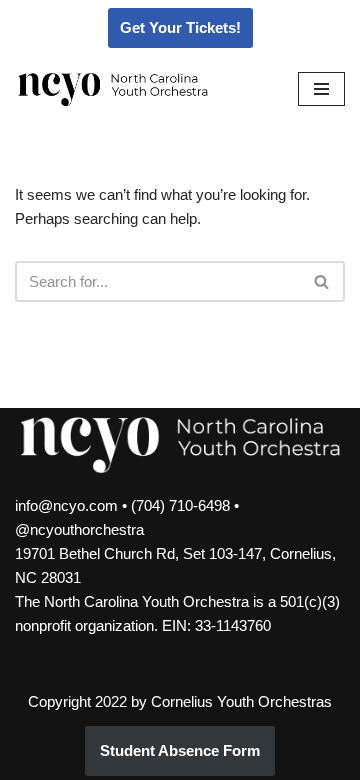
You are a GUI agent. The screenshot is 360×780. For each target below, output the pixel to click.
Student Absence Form (180, 750)
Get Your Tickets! (180, 27)
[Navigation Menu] (321, 89)
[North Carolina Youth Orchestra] (113, 89)
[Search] (322, 281)
